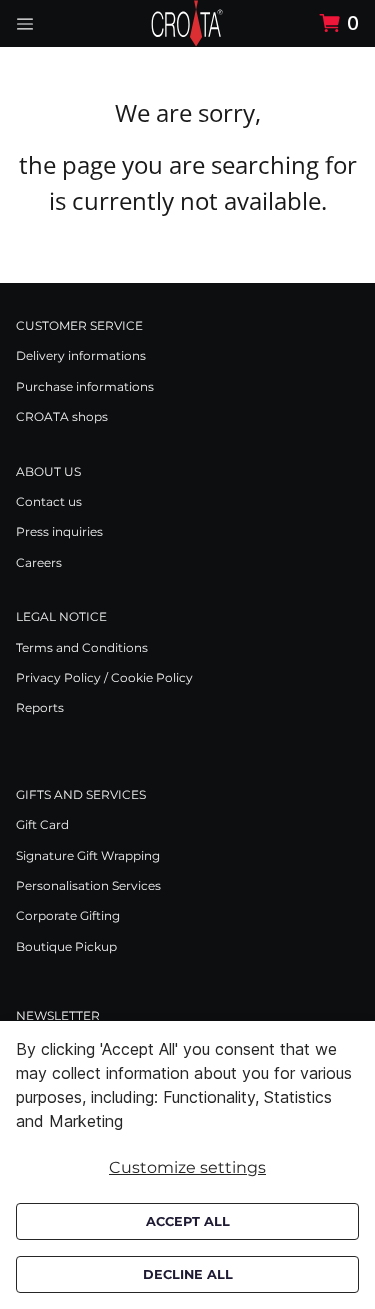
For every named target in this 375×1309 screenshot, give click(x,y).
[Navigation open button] (25, 23)
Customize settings (187, 1167)
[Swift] (187, 23)
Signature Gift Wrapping (88, 855)
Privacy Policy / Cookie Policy (104, 677)
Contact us (49, 501)
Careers (39, 562)
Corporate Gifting (68, 915)
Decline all (188, 1274)
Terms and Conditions (82, 647)
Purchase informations (85, 386)
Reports (40, 707)
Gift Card (42, 824)
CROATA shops (62, 416)
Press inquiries (59, 531)
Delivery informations (81, 355)
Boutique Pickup (66, 946)
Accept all (188, 1221)
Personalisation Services (88, 885)
